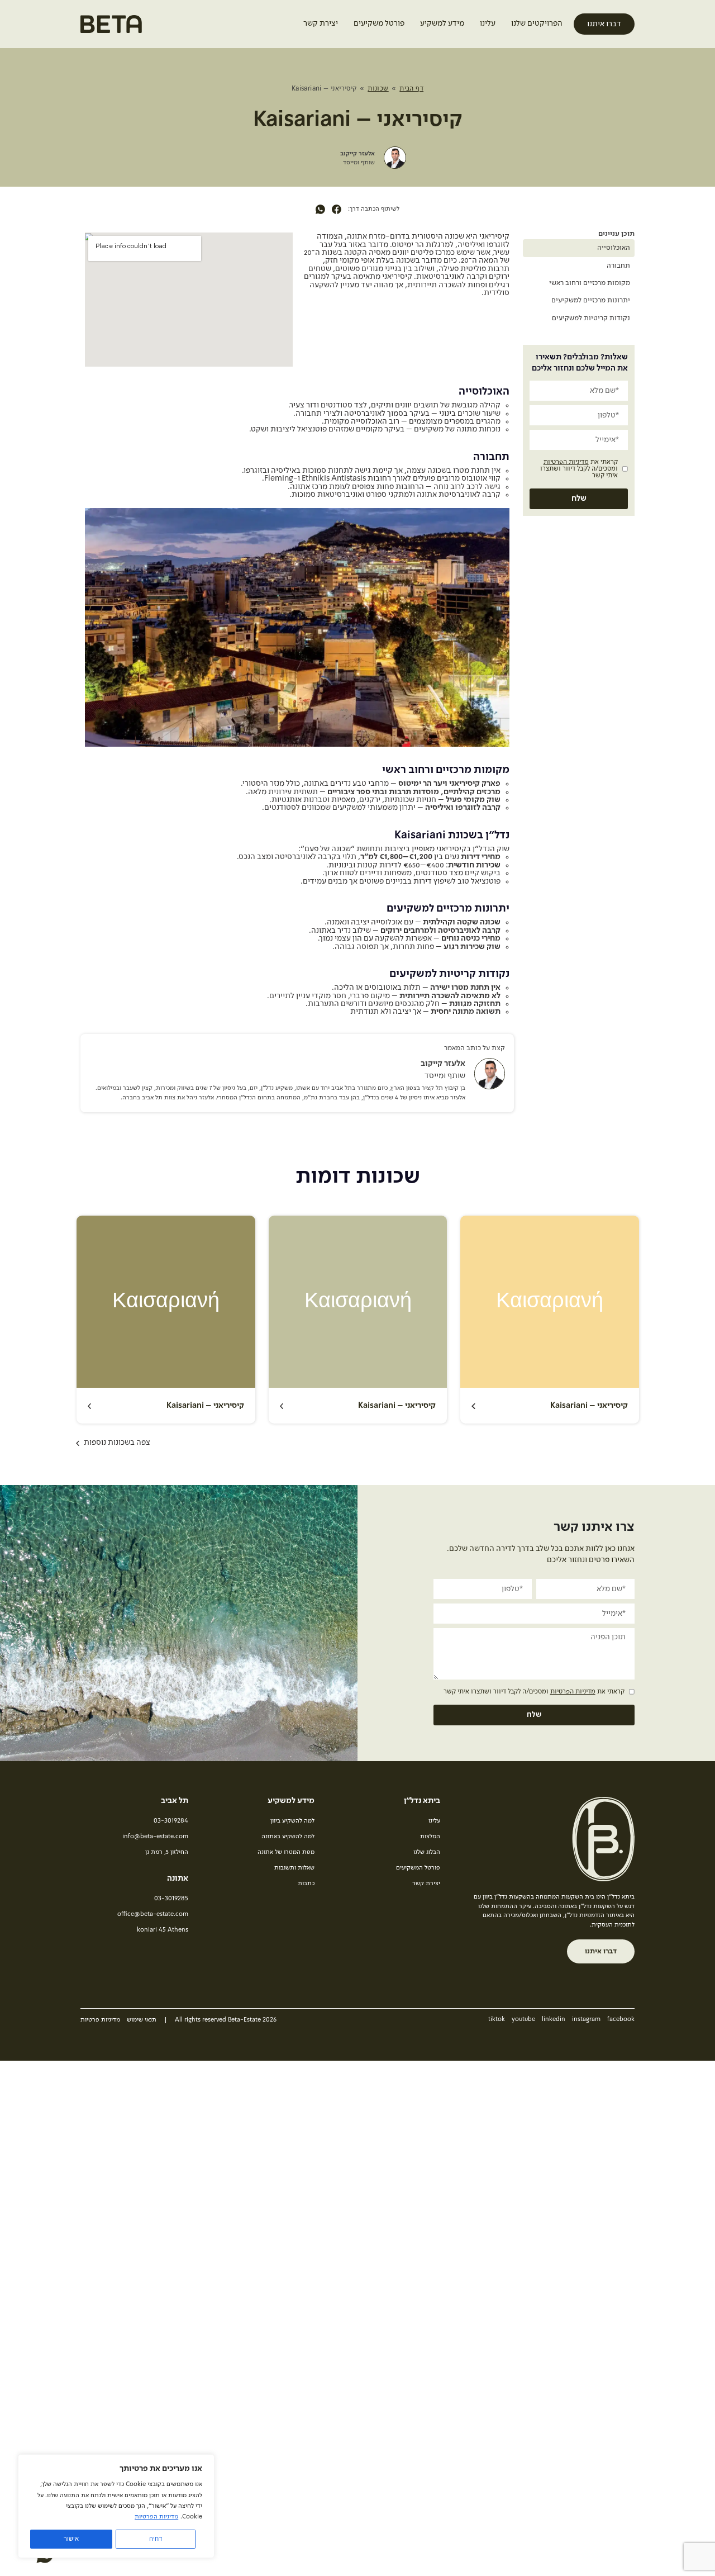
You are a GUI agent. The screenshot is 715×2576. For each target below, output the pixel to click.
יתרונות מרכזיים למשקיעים (591, 300)
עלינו (488, 23)
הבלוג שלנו (427, 1852)
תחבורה (618, 266)
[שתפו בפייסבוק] (337, 210)
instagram (586, 2020)
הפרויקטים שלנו (537, 23)
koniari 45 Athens (163, 1930)
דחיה (156, 2539)
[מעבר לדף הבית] (111, 28)
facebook (621, 2020)
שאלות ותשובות (294, 1868)
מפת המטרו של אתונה (286, 1852)
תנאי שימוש (142, 2020)
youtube (523, 2020)
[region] (116, 2506)
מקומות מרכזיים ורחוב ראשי (590, 283)
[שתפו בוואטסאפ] (320, 210)
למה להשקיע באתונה (288, 1837)
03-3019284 (171, 1821)
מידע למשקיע (442, 23)
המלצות (430, 1837)
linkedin (554, 2020)
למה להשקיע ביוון (292, 1821)
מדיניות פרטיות (100, 2020)
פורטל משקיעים (379, 23)
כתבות (306, 1884)
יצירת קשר (321, 23)
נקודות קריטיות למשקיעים (591, 318)
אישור (71, 2539)
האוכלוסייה (614, 248)
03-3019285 (171, 1899)
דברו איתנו (604, 24)
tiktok (497, 2020)
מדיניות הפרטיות (156, 2517)
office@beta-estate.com (153, 1915)
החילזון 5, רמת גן (167, 1852)
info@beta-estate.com (155, 1837)
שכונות (378, 89)
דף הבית (411, 89)
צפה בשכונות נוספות (117, 1443)
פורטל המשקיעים (418, 1868)
